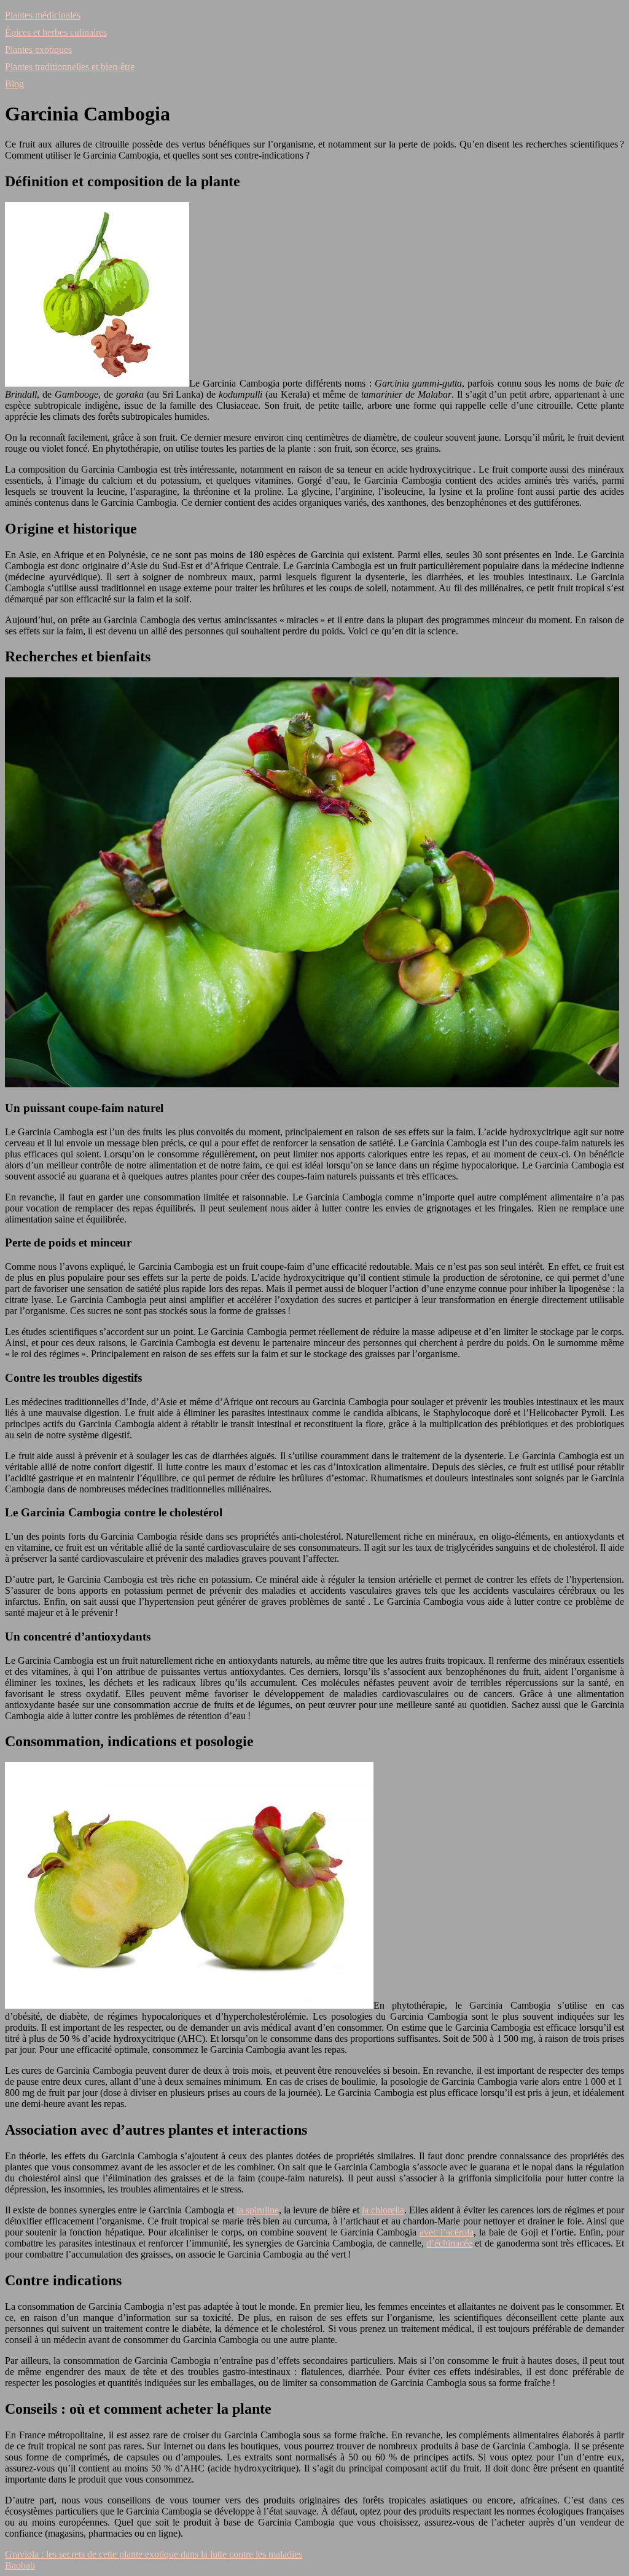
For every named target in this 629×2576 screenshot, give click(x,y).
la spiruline (258, 2210)
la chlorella (383, 2210)
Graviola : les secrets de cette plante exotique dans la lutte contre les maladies (154, 2554)
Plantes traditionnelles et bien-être (70, 67)
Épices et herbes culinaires (56, 32)
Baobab (20, 2565)
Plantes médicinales (43, 15)
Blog (14, 84)
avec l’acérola (447, 2232)
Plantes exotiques (38, 49)
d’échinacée (449, 2243)
